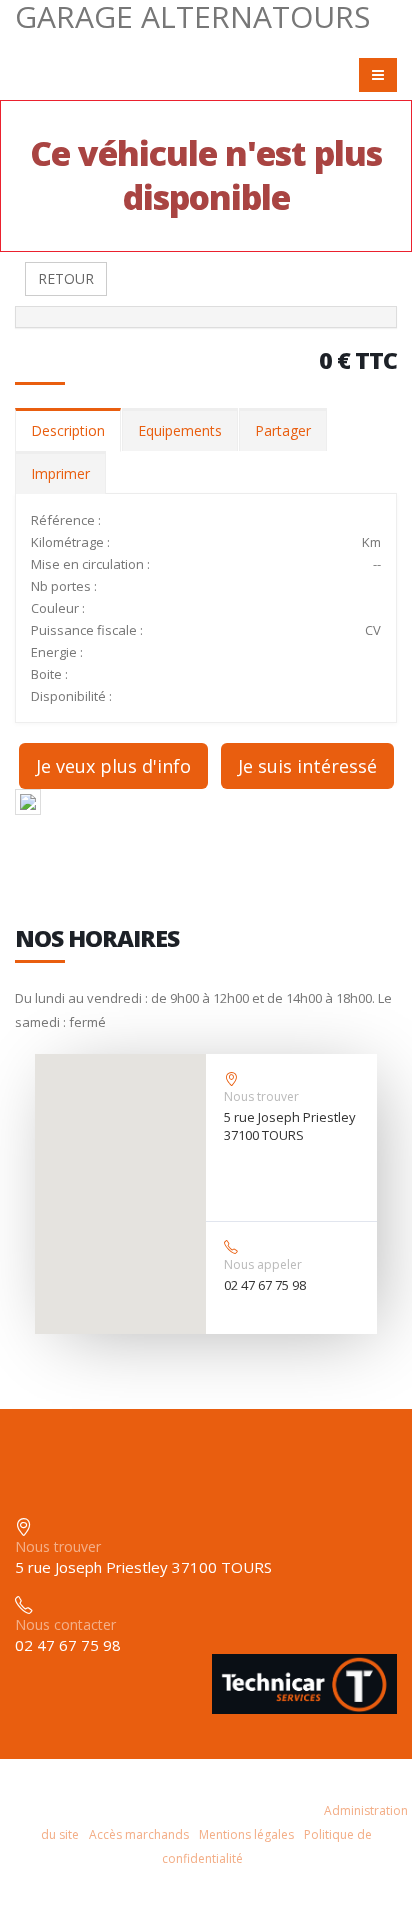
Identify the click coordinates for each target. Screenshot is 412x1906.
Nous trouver (261, 1096)
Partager (283, 430)
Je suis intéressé (307, 766)
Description (68, 430)
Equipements (180, 430)
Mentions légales (246, 1834)
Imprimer (60, 473)
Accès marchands (139, 1834)
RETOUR (66, 278)
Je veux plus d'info (113, 766)
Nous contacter (65, 1624)
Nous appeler (263, 1264)
